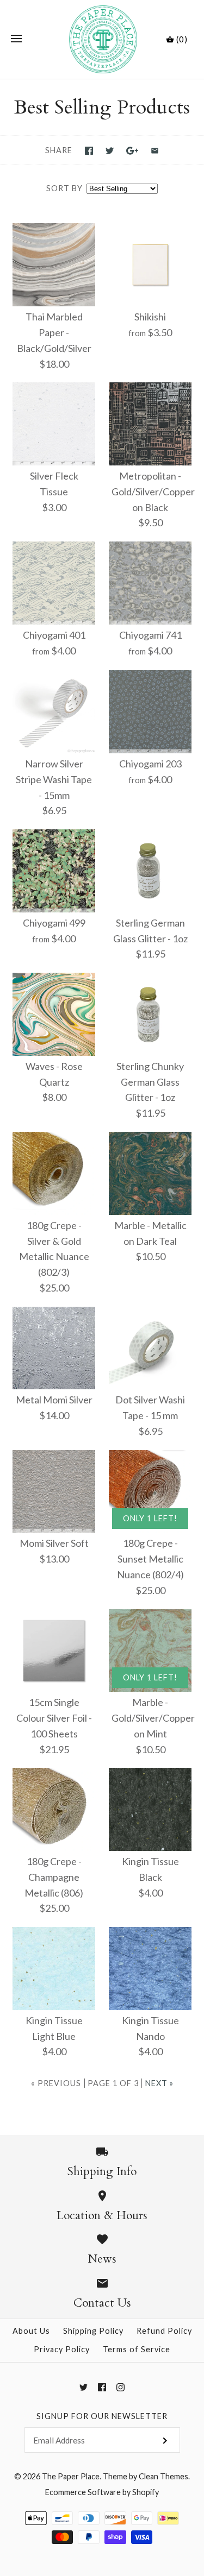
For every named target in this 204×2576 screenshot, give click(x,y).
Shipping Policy (93, 2331)
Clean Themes (163, 2476)
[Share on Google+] (132, 151)
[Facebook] (102, 2387)
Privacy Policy (62, 2349)
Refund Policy (164, 2331)
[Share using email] (155, 151)
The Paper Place (71, 2476)
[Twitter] (84, 2387)
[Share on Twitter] (110, 151)
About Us (31, 2331)
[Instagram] (120, 2387)
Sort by (64, 188)
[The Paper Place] (102, 39)
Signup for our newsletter (102, 2416)
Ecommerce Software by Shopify (102, 2492)
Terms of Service (137, 2349)
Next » (159, 2083)
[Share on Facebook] (89, 151)
